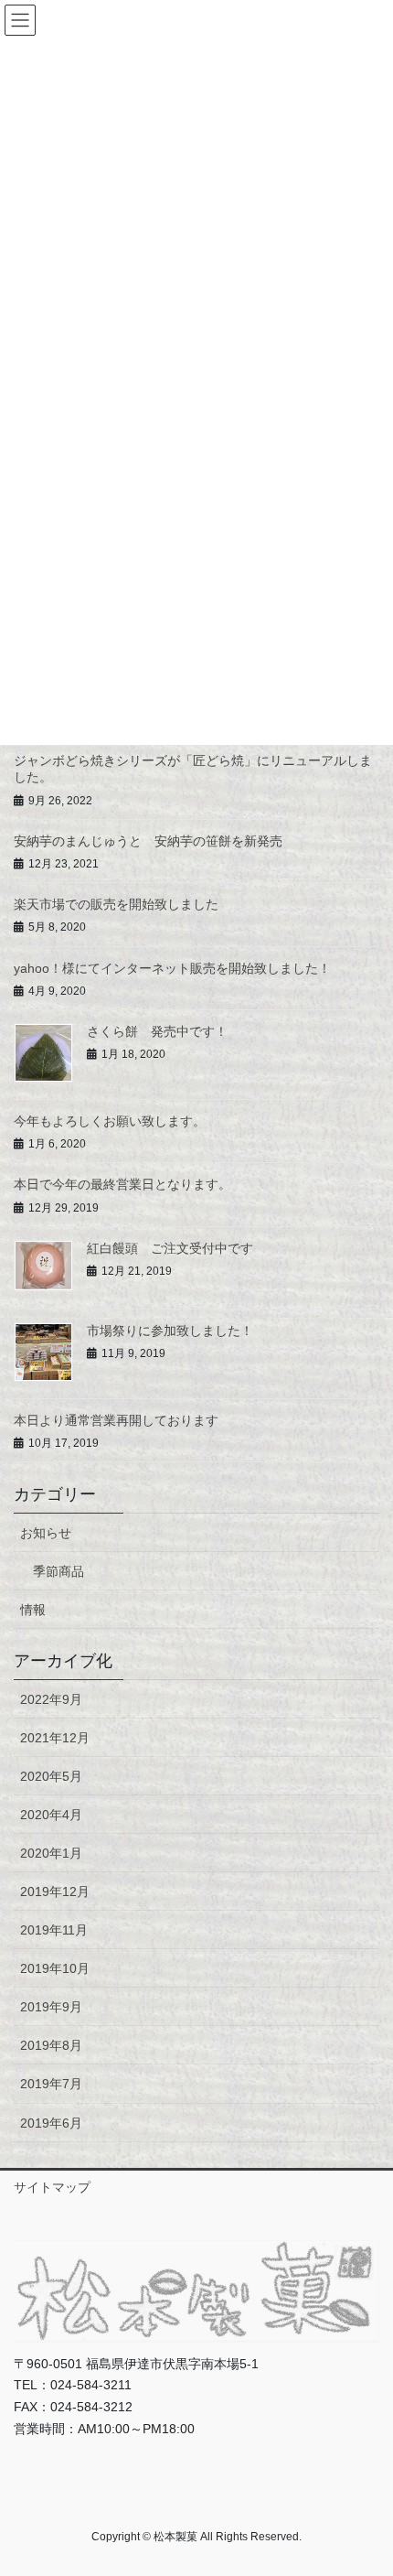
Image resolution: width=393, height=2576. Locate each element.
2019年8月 (51, 2045)
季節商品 (58, 1571)
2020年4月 (51, 1815)
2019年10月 (55, 1968)
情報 (33, 1610)
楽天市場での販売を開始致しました (116, 904)
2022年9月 (51, 1699)
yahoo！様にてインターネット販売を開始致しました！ (172, 968)
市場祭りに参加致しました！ (170, 1331)
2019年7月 (51, 2084)
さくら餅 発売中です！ (157, 1031)
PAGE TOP (365, 2483)
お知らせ (46, 1533)
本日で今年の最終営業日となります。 (122, 1184)
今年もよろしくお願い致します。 (110, 1121)
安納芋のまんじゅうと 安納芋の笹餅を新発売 (148, 841)
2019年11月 (54, 1930)
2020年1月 (51, 1853)
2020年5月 (51, 1776)
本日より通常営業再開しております (116, 1420)
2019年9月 (51, 2007)
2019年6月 (51, 2123)
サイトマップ (52, 2187)
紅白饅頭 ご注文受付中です (170, 1248)
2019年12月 (55, 1892)
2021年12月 (55, 1738)
